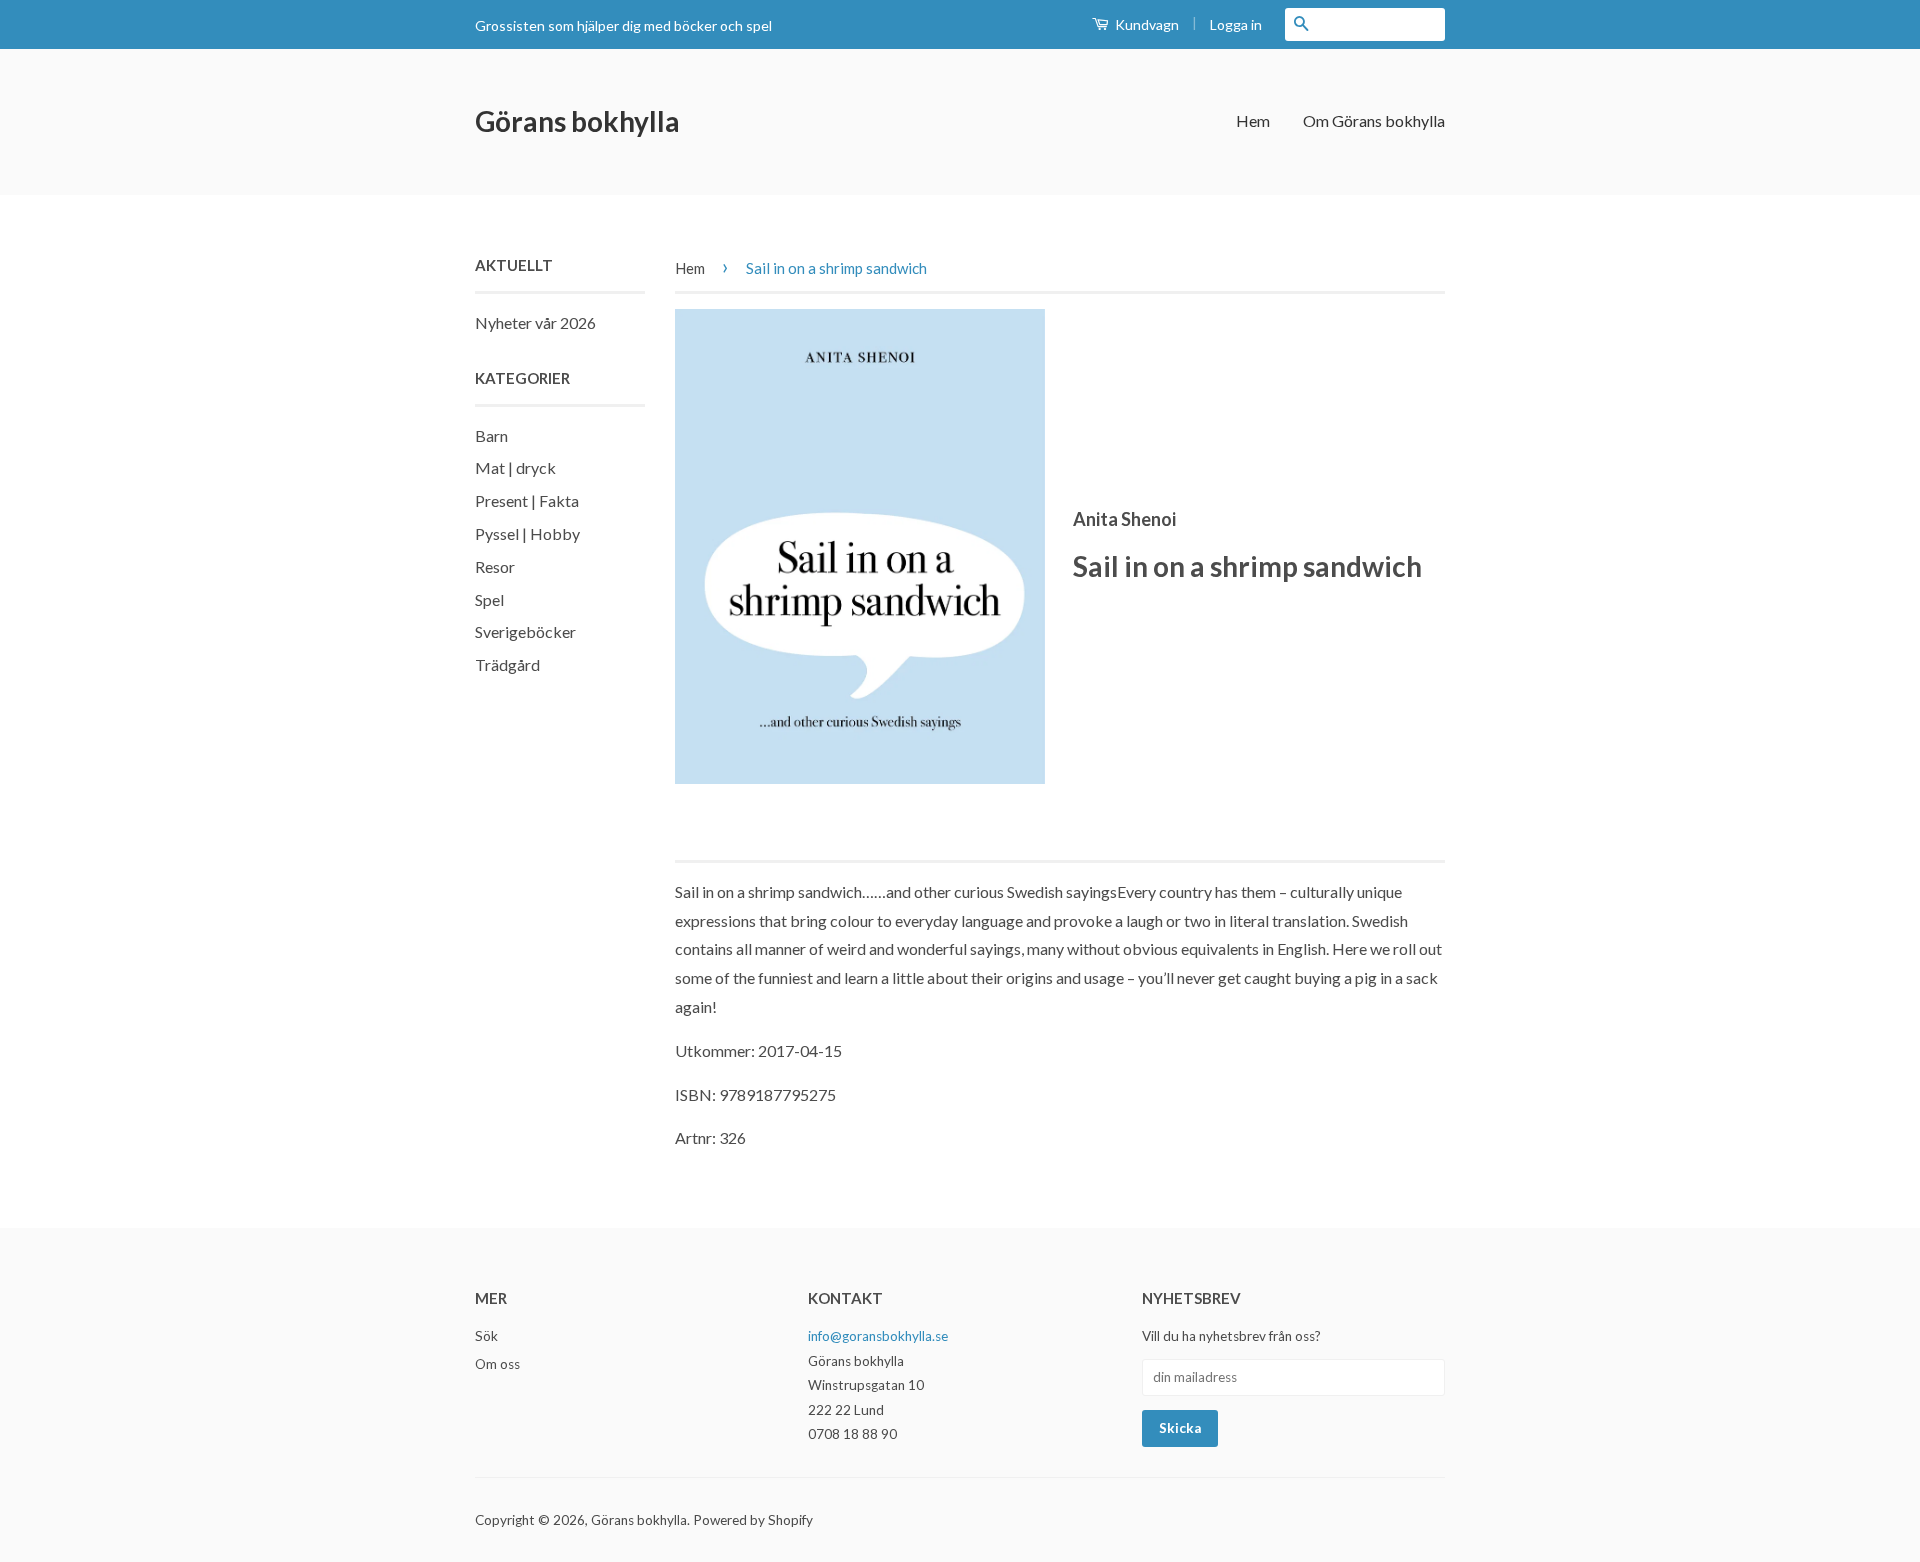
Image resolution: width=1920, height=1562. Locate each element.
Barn (491, 435)
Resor (495, 566)
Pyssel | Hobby (527, 533)
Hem (1253, 120)
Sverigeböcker (525, 631)
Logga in (1236, 24)
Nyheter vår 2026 (535, 322)
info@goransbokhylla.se (878, 1336)
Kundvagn (1145, 24)
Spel (489, 599)
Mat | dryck (515, 467)
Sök (486, 1336)
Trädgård (507, 664)
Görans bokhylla (577, 121)
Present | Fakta (527, 500)
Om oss (497, 1364)
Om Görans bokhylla (1374, 120)
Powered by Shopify (753, 1520)
